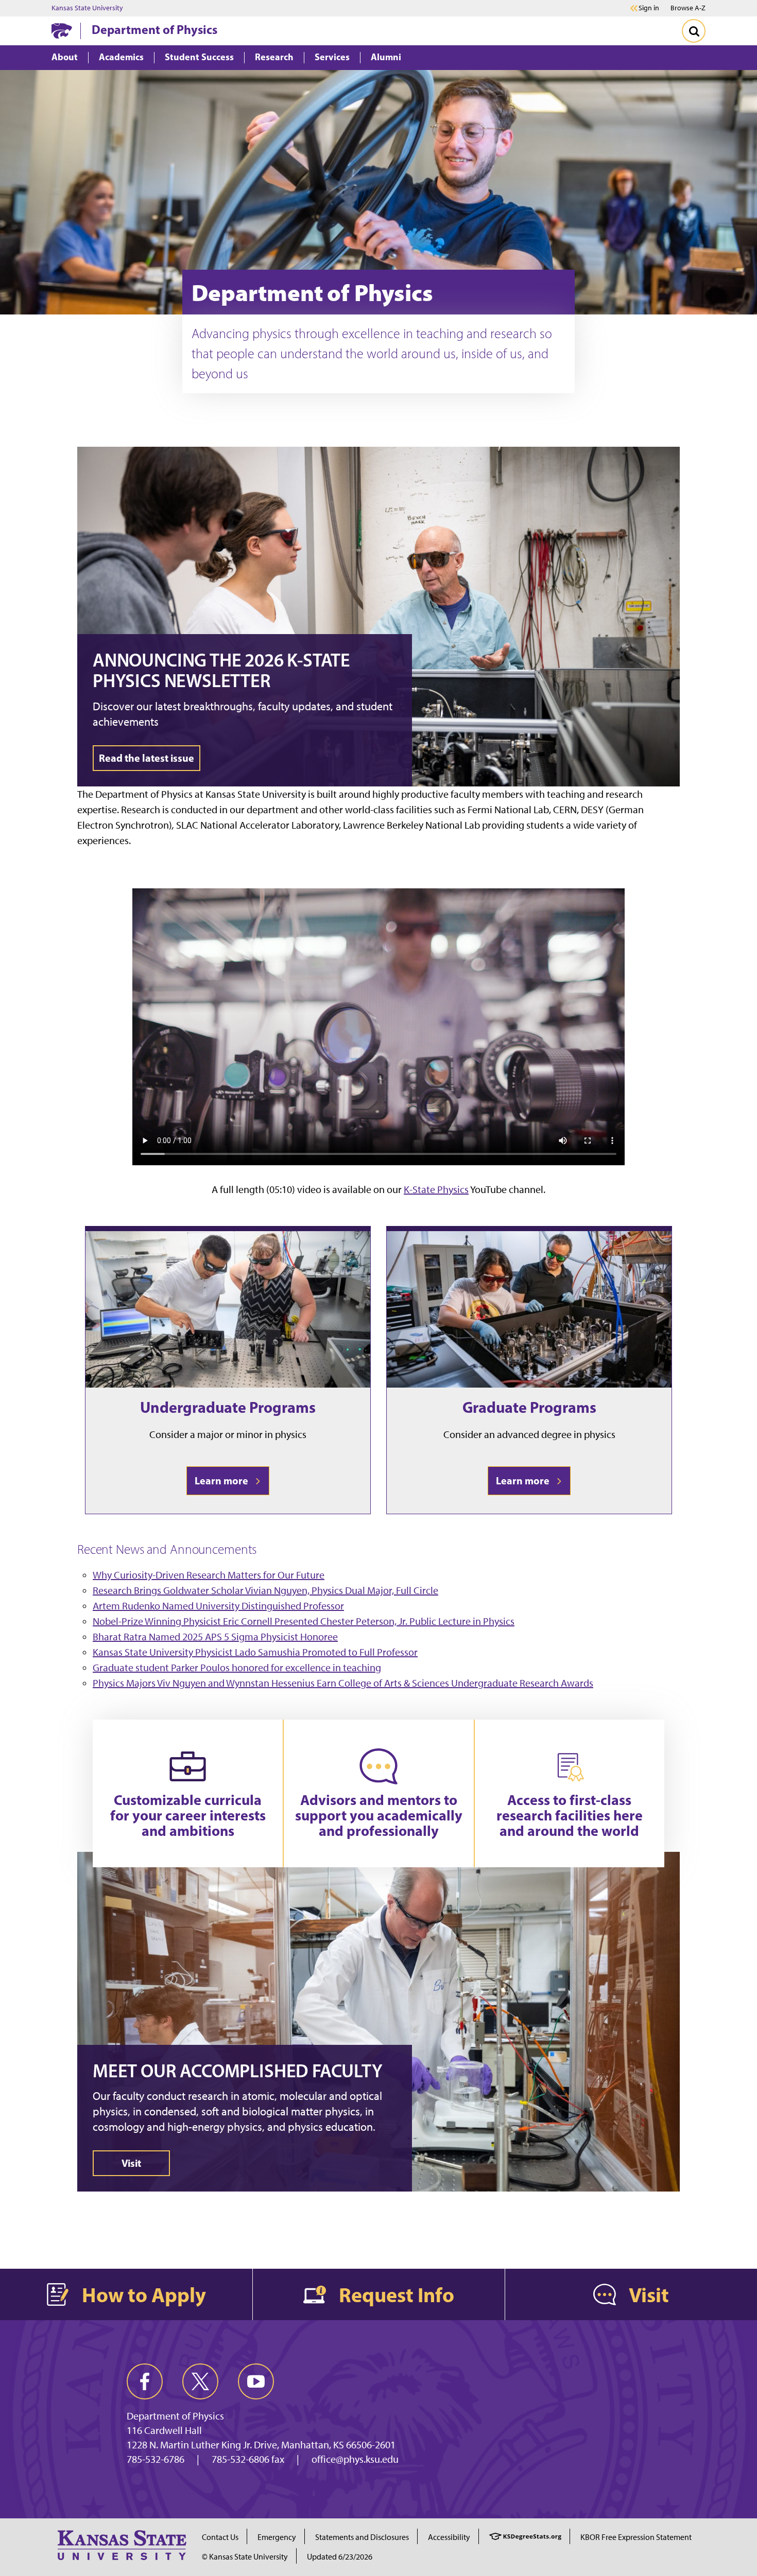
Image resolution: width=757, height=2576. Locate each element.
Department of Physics (154, 29)
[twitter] (200, 2381)
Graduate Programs (529, 1407)
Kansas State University (87, 8)
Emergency (277, 2537)
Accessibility (449, 2537)
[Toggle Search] (694, 31)
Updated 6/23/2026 (340, 2557)
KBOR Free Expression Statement (636, 2537)
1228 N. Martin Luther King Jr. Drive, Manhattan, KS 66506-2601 (261, 2445)
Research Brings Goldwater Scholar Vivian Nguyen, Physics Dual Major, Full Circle (265, 1590)
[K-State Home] (62, 31)
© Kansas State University (245, 2557)
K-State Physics (436, 1189)
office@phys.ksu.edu (355, 2459)
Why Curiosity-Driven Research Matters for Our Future (209, 1575)
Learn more (223, 1480)
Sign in (649, 8)
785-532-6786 (156, 2459)
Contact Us (220, 2537)
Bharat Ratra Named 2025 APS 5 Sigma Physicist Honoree (215, 1637)
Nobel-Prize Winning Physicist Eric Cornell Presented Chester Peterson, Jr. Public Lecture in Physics (304, 1621)
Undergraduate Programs (228, 1407)
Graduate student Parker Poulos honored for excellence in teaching (237, 1668)
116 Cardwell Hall (164, 2430)
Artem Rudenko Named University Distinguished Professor (218, 1606)
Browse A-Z (688, 8)
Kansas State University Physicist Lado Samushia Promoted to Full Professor (255, 1652)
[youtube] (256, 2381)
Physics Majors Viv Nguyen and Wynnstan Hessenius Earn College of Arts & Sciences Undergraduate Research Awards (343, 1683)
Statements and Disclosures (362, 2537)
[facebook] (145, 2381)
